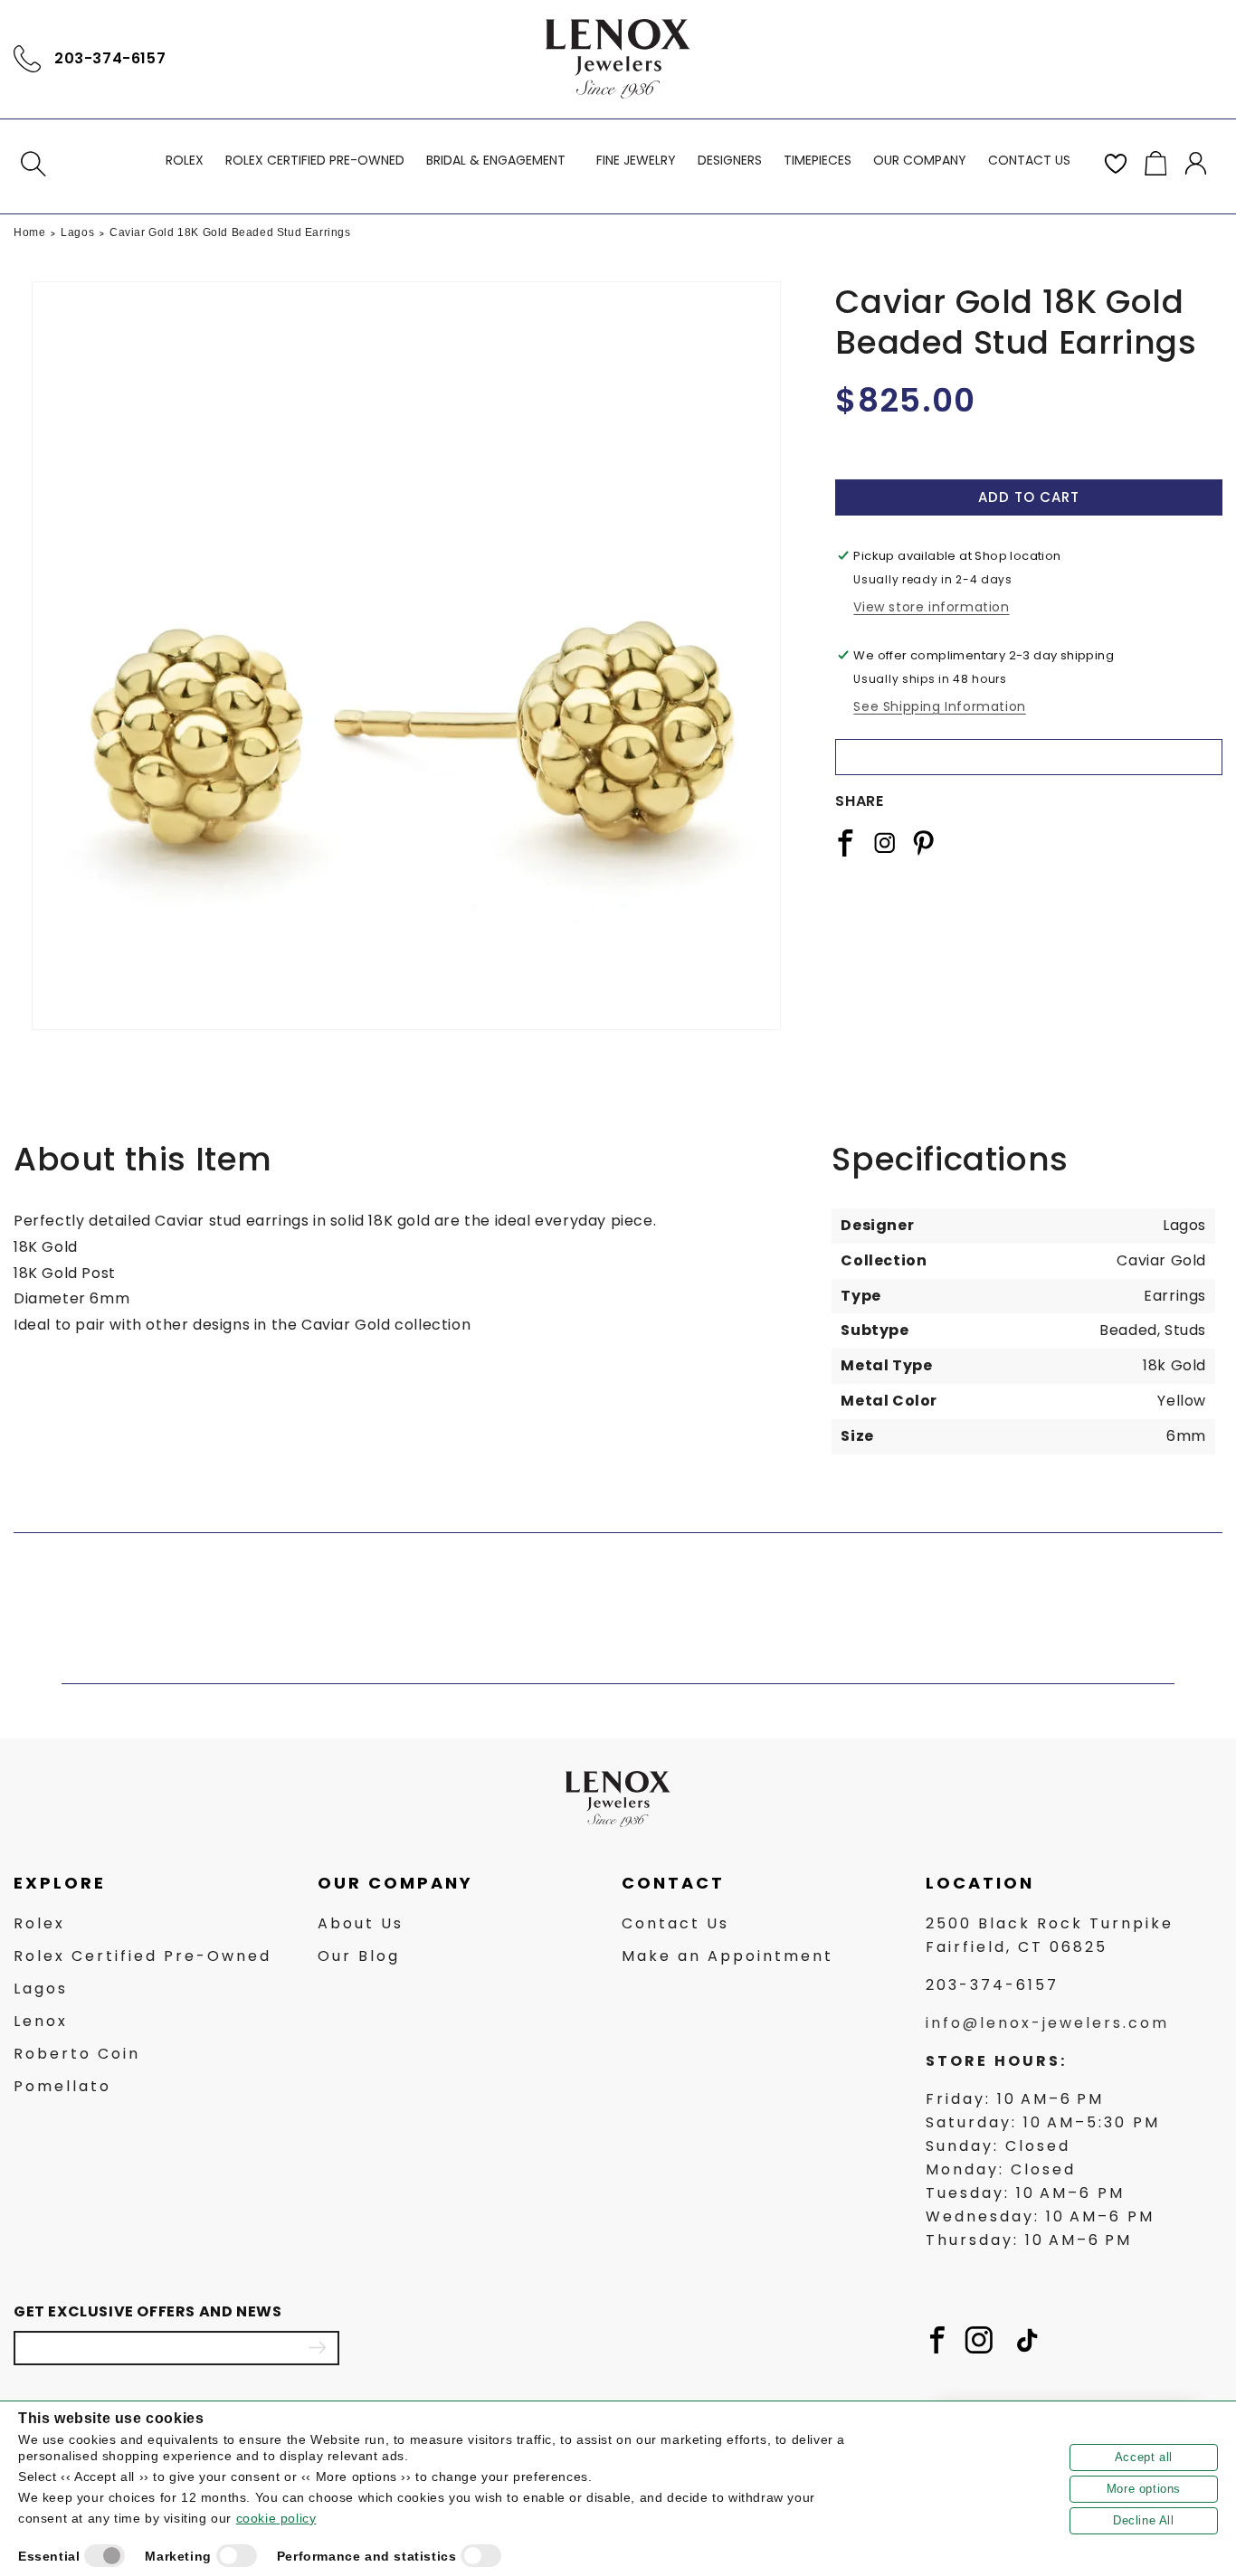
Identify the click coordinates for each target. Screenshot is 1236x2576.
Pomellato (62, 2086)
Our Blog (359, 1956)
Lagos (77, 232)
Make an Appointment (727, 1956)
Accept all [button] (1144, 2457)
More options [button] (1144, 2489)
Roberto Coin (77, 2054)
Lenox (41, 2021)
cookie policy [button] (276, 2518)
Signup (317, 2348)
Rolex (39, 1923)
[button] (33, 164)
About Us (361, 1923)
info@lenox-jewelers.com (1047, 2023)
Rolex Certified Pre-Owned (143, 1956)
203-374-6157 (110, 58)
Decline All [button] (1144, 2520)
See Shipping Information (939, 706)
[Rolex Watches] (1146, 59)
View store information (931, 607)
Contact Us (675, 1923)
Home (29, 232)
